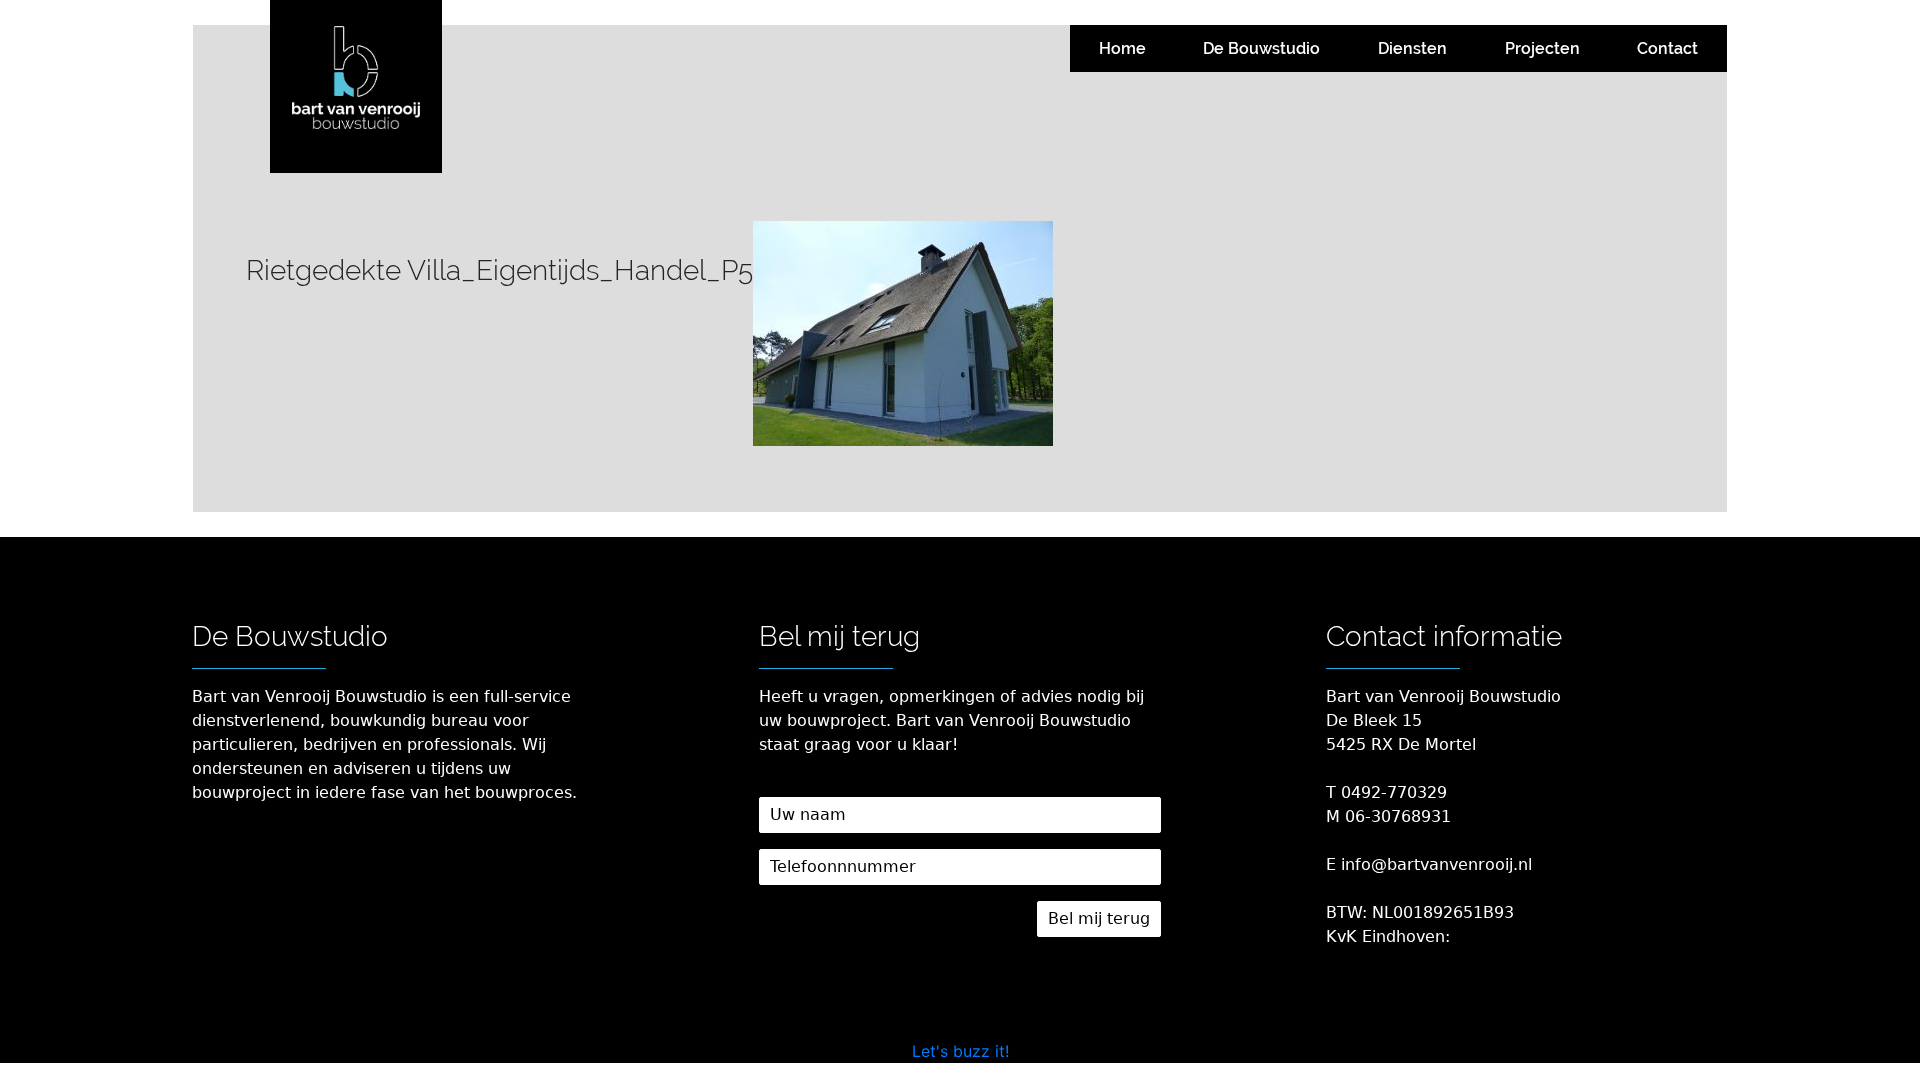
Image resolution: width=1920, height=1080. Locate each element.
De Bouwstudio (1261, 48)
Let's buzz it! (960, 1051)
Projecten (1542, 48)
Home (1122, 48)
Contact (1667, 48)
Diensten (1412, 48)
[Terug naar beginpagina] (356, 86)
